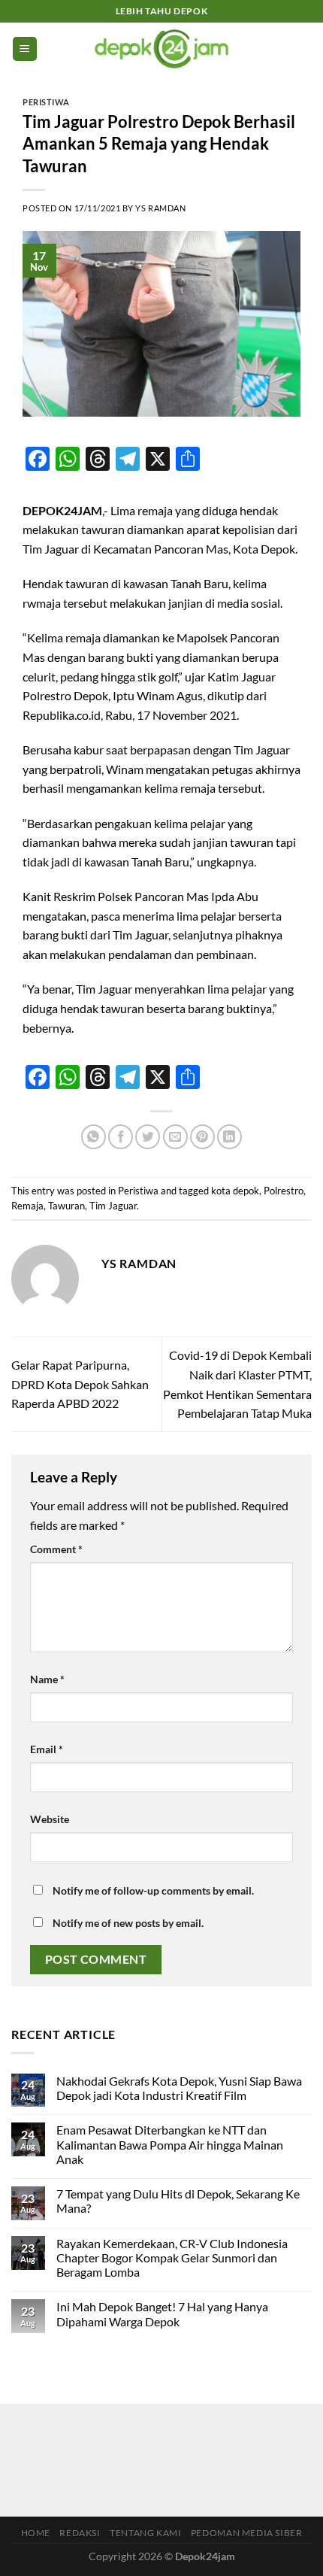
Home (36, 2533)
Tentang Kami (145, 2533)
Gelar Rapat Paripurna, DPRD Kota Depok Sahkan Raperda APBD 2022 (80, 1384)
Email (47, 1749)
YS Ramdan (160, 208)
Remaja (27, 1206)
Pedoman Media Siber (247, 2533)
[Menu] (25, 49)
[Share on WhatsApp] (94, 1137)
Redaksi (80, 2533)
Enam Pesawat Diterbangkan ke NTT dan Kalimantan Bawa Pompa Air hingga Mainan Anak (170, 2144)
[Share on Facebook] (121, 1137)
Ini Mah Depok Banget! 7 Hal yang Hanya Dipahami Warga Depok (162, 2314)
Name (47, 1679)
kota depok (235, 1191)
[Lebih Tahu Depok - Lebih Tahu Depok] (162, 49)
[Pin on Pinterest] (202, 1137)
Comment (56, 1549)
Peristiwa (46, 102)
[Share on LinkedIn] (229, 1137)
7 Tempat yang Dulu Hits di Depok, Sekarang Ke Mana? (178, 2201)
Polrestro (284, 1191)
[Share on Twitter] (148, 1137)
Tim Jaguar (113, 1206)
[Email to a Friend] (175, 1137)
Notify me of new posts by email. (128, 1923)
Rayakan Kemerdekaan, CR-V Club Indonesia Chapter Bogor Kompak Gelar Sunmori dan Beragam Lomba (172, 2257)
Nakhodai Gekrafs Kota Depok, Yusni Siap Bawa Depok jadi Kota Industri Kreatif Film (179, 2088)
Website (50, 1819)
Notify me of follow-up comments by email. (153, 1890)
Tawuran (66, 1206)
